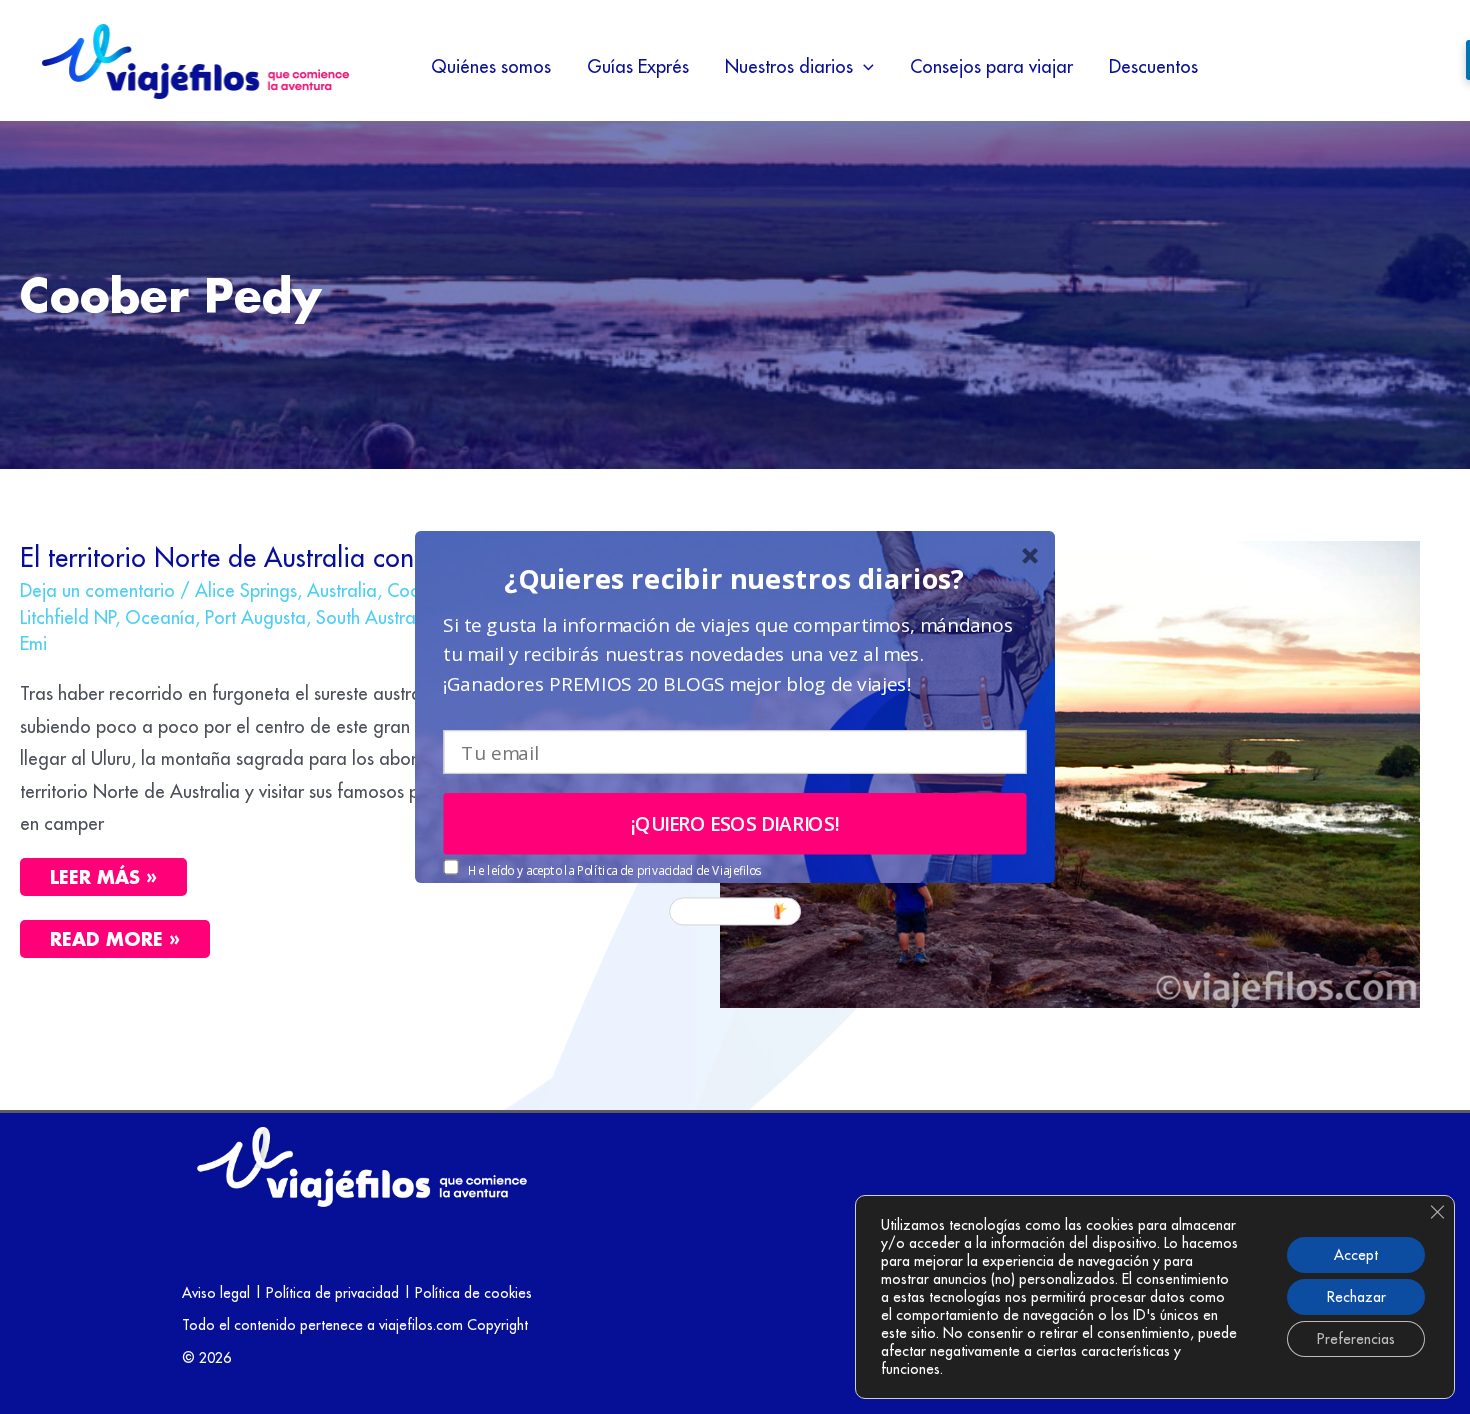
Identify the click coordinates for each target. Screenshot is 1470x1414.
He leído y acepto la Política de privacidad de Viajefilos (614, 870)
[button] (734, 578)
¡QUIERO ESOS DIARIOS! (735, 824)
